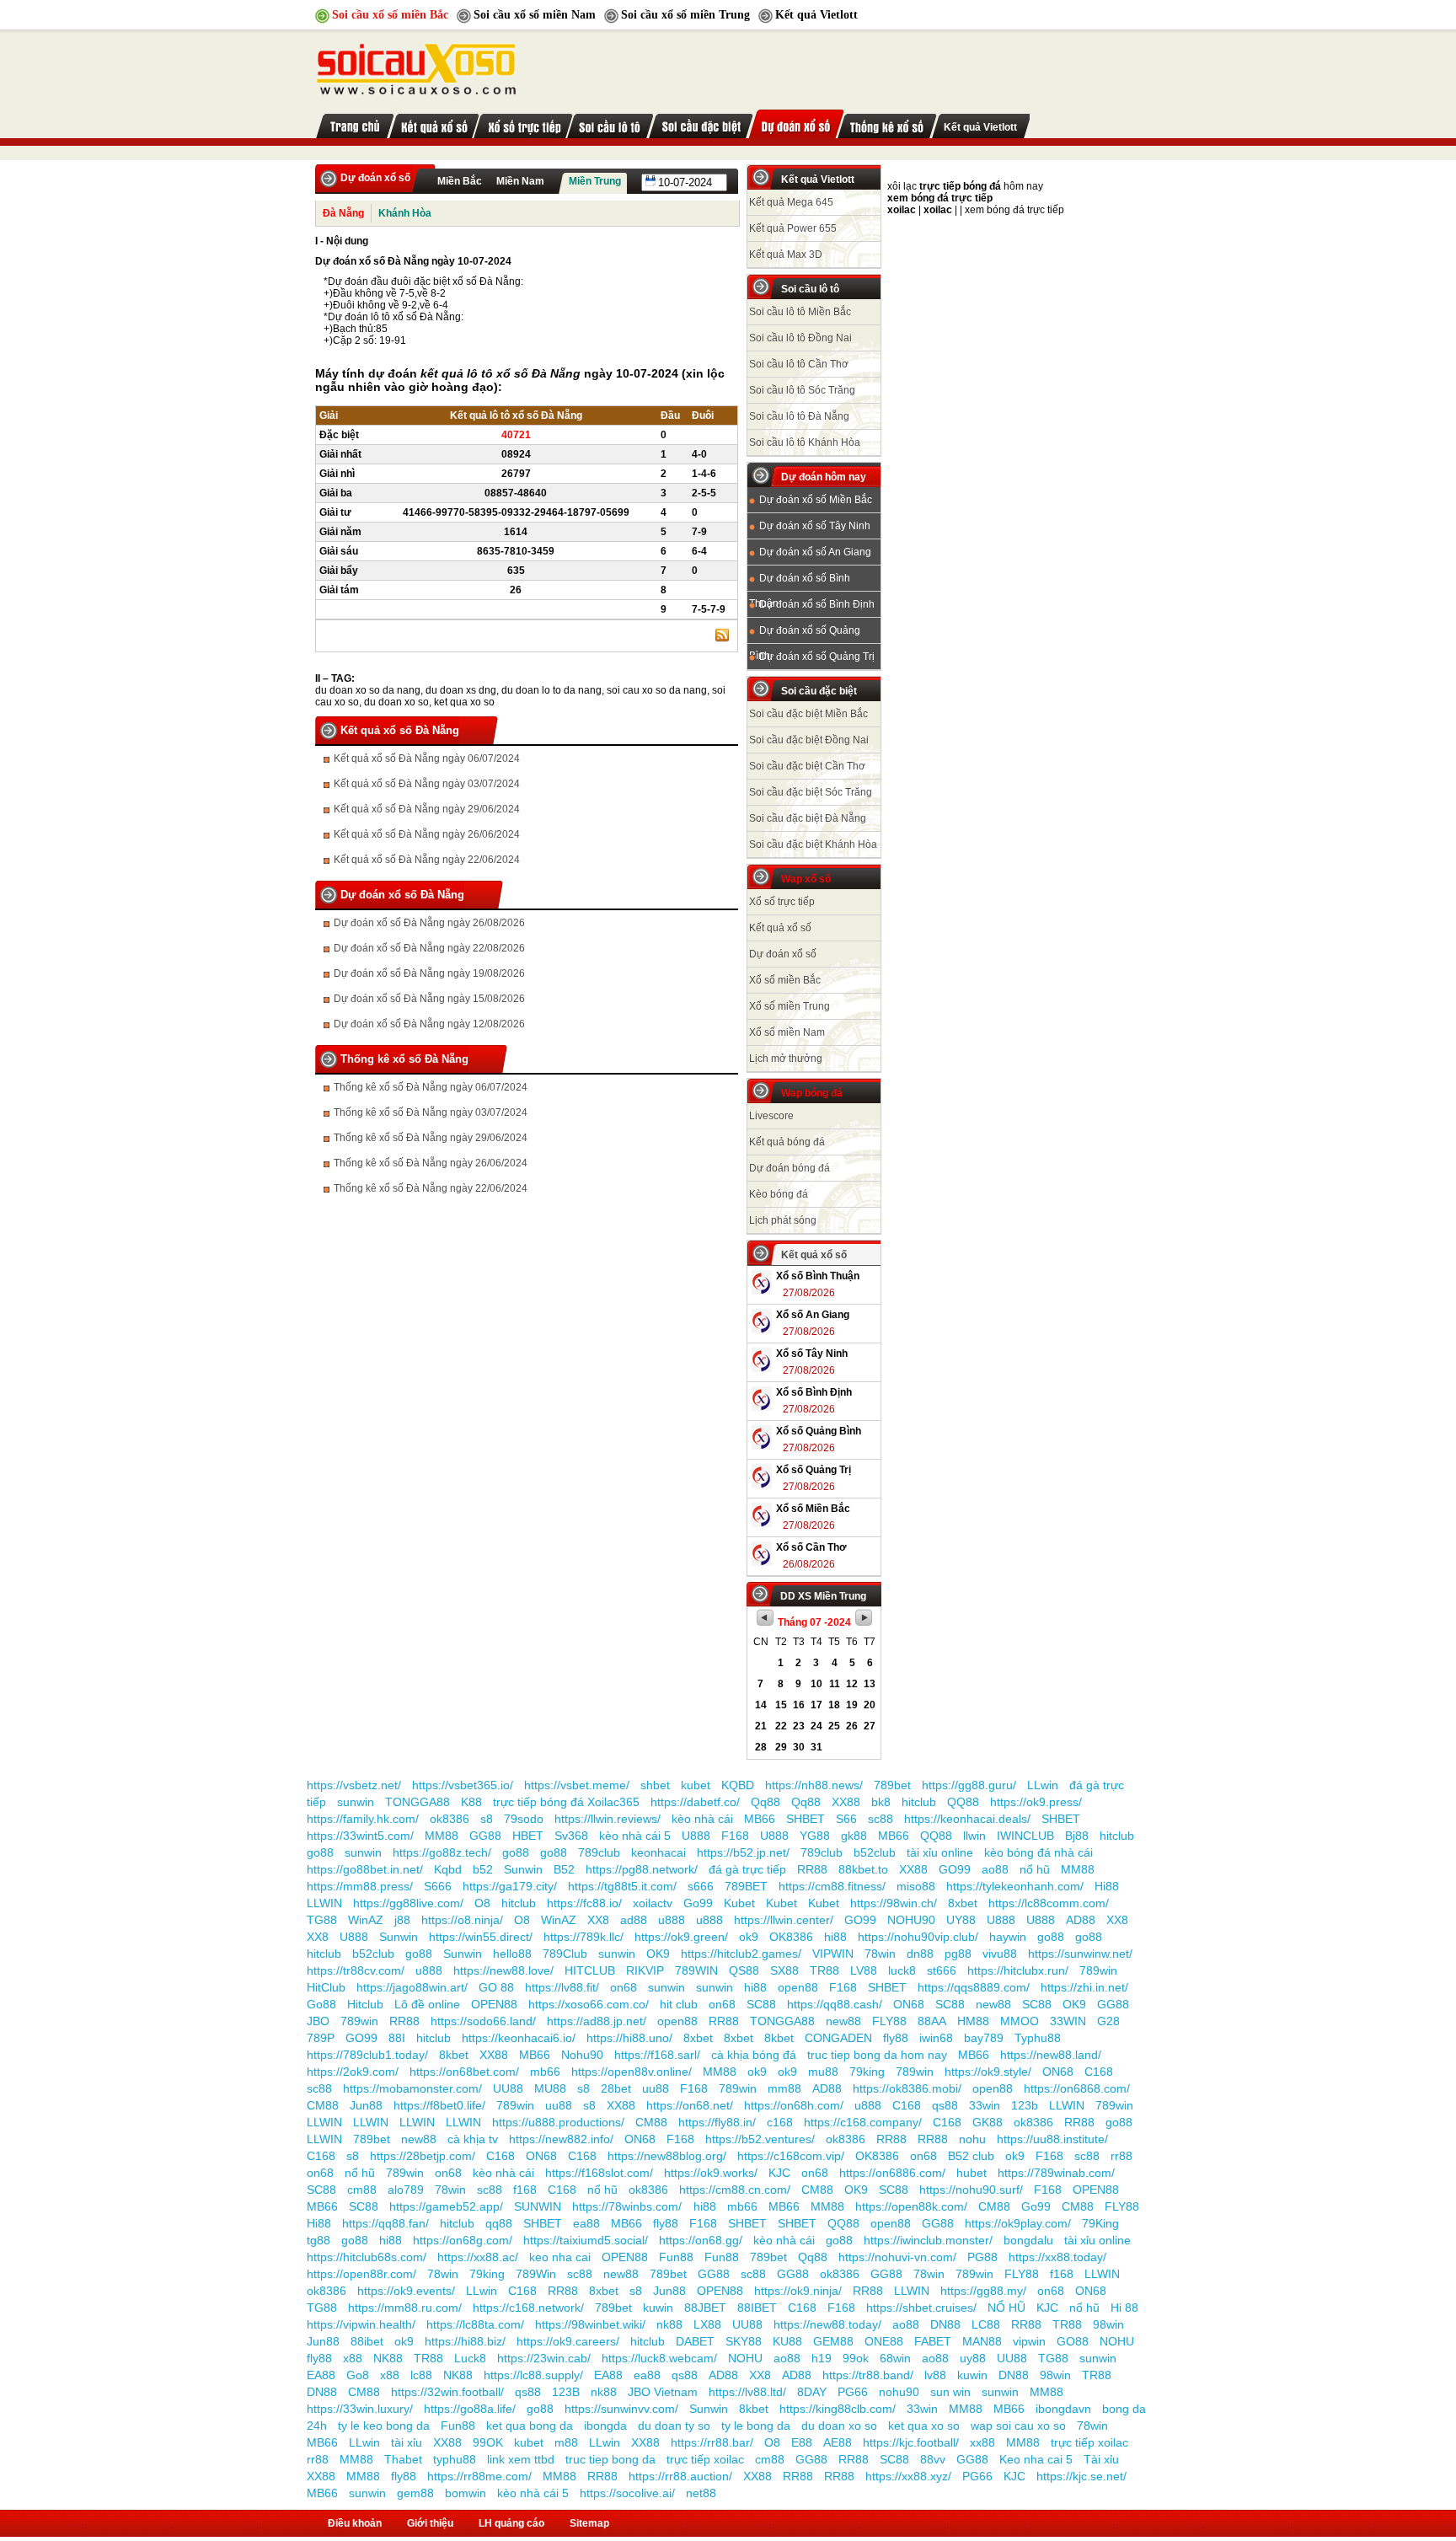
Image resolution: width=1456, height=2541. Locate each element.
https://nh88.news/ (814, 1785)
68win (895, 2358)
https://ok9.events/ (406, 2291)
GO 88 (496, 1987)
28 (761, 1747)
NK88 (388, 2358)
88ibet (367, 2341)
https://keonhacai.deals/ (967, 1819)
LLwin (1043, 1785)
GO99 (955, 1869)
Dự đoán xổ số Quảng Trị (817, 657)
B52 (564, 1869)
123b (1025, 2105)
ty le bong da (756, 2426)
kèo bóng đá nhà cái (1038, 1852)
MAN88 (982, 2341)
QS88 (744, 1970)
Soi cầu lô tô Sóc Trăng (802, 390)
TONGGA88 (418, 1802)
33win (985, 2105)
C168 (1099, 2072)
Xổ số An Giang (813, 1315)
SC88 (761, 2004)
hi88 (835, 1937)
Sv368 (571, 1836)
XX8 (598, 1920)
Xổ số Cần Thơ (811, 1547)
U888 (696, 1836)
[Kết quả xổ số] (434, 124)
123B (566, 2392)
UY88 (961, 1920)
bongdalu (1028, 2240)
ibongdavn (1063, 2409)
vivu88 (1000, 1954)
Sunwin (523, 1869)
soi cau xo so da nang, (658, 690)
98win (1108, 2324)
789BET (746, 1886)
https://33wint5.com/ (360, 1836)
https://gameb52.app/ (446, 2206)
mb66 (545, 2072)
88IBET (757, 2308)
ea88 (586, 2223)
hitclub (919, 1802)
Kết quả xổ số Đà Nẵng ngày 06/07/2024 (427, 759)
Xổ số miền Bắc (785, 980)
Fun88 (676, 2257)
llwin (974, 1836)
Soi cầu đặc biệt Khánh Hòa (813, 844)
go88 (320, 1852)
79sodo (524, 1819)
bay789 (984, 2038)
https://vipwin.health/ (361, 2324)
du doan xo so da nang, (369, 690)
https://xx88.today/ (1057, 2257)
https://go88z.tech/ (442, 1852)
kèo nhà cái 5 (635, 1836)
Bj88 (1077, 1836)
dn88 (920, 1954)
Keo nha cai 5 (1036, 2459)
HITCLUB (590, 1970)
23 (799, 1726)
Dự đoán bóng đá (790, 1168)
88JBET (705, 2308)
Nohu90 (582, 2055)
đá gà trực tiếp (747, 1869)
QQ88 (963, 1802)
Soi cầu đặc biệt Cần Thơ (807, 766)
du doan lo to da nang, (553, 690)
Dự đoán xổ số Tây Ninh (815, 526)
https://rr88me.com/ (479, 2476)
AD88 (1081, 1920)
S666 (438, 1886)
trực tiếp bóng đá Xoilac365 (566, 1802)
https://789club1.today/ (367, 2055)
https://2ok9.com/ (353, 2072)
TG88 (322, 1920)
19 (852, 1705)
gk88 (854, 1836)
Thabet (403, 2459)
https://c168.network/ (528, 2308)
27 (870, 1726)
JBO (318, 2021)
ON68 (909, 2004)
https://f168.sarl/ (657, 2055)
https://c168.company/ (863, 2122)
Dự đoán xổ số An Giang (815, 552)
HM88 (973, 2021)
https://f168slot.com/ (599, 2173)
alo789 (406, 2190)
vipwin (1029, 2341)
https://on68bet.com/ (464, 2072)
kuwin (658, 2308)
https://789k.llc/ (583, 1937)
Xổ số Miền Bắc (813, 1509)
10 (816, 1684)
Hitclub (365, 2004)
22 (781, 1726)
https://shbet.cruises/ (921, 2308)
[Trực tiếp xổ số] (526, 124)
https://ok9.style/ (988, 2072)
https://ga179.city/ (510, 1886)
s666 (701, 1886)
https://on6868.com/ (1077, 2088)
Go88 (321, 2004)
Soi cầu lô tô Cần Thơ (799, 364)
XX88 (846, 1802)
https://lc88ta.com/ (475, 2324)
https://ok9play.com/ (1018, 2223)
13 (870, 1684)
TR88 (824, 1970)
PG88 (982, 2257)
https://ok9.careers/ (568, 2341)
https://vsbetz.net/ (354, 1785)
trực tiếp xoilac (1089, 2442)
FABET (933, 2341)
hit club (679, 2004)
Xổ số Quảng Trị (814, 1470)
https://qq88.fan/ (385, 2223)
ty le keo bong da (384, 2426)
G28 (1108, 2021)
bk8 (881, 1802)
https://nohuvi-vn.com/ (897, 2257)
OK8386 (791, 1937)
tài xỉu (407, 2442)
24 (816, 1726)
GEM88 (833, 2341)
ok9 (749, 1937)
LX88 (707, 2324)
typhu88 (455, 2459)
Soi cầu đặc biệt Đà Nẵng (808, 818)
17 (816, 1705)
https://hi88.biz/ (465, 2341)
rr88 (1121, 2156)
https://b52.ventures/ (760, 2139)
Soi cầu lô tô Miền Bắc (800, 312)
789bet (892, 1785)
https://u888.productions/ (558, 2122)
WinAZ (366, 1920)
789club (599, 1852)
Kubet (739, 1903)
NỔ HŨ (1006, 2308)
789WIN (696, 1970)
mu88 (823, 2072)
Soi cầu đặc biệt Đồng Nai (809, 740)
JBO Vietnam (663, 2392)
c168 (780, 2122)
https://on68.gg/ (701, 2240)
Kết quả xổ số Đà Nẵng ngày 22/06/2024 (427, 860)
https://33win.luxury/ (360, 2409)
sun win (950, 2392)
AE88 (838, 2442)
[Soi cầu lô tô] (610, 124)
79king (867, 2072)
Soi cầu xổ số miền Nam (535, 15)
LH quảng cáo (511, 2523)
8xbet (963, 1903)
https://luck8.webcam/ (659, 2358)
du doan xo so (839, 2426)
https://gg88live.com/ (408, 1903)
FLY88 (889, 2021)
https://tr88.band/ (868, 2375)
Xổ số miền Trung (790, 1006)
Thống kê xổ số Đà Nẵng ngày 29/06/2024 (431, 1138)
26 (852, 1726)
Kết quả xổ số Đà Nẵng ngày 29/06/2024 (427, 809)
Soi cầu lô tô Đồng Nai (800, 338)
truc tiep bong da (610, 2459)
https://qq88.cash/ (835, 2004)
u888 (672, 1920)
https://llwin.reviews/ (608, 1819)
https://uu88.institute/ (1052, 2139)
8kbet (779, 2038)
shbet (655, 1785)
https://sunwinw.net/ (1080, 1954)
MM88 (442, 1836)
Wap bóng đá (812, 1093)
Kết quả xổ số (780, 928)
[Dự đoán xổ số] (796, 124)
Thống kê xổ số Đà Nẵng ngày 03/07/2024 (431, 1112)
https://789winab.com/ (1056, 2173)
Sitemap (589, 2523)
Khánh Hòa (405, 213)
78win (880, 1954)
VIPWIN (833, 1954)
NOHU (1117, 2341)
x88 (353, 2358)
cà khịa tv (473, 2139)
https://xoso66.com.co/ (589, 2004)
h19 (822, 2358)
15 (781, 1705)
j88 (402, 1920)
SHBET (806, 1819)
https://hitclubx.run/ (1018, 1970)
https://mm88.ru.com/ (405, 2308)
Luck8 (470, 2358)
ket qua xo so (464, 702)
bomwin (466, 2493)
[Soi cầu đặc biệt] (701, 124)
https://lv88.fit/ (562, 1987)
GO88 (1073, 2341)
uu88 (656, 2088)
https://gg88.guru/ (969, 1785)
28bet (616, 2088)
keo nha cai (560, 2257)
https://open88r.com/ (361, 2274)
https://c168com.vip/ (791, 2156)
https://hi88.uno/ (629, 2038)
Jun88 (366, 2105)
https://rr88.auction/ (680, 2476)
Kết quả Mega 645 (791, 202)
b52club (875, 1852)
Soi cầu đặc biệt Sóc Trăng (811, 792)
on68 (624, 1987)
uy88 (973, 2358)
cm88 (362, 2190)
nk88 (669, 2324)
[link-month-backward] (765, 1622)
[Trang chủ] (416, 65)
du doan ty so (674, 2426)
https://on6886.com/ (892, 2173)
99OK (488, 2442)
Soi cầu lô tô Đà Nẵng (799, 416)
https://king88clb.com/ (838, 2409)
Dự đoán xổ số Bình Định (817, 604)
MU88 (550, 2088)
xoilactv (653, 1903)
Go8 (358, 2375)
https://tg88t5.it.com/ (622, 1886)
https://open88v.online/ (632, 2072)
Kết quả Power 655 (793, 228)
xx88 (982, 2442)
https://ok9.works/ (711, 2173)
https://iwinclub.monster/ (928, 2240)
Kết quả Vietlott (816, 15)
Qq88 (765, 1802)
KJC (779, 2173)
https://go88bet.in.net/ (365, 1869)
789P (321, 2038)
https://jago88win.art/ (412, 1987)
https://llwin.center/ (784, 1920)
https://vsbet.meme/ (577, 1785)
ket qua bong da (530, 2426)
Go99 (698, 1903)
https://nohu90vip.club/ (918, 1937)
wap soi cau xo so (1018, 2426)
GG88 (485, 1836)
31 (816, 1747)
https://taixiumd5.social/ (586, 2240)
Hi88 (1107, 1886)
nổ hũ (1035, 1869)
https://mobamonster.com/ (412, 2088)
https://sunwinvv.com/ (621, 2409)
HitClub (326, 1987)
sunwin (356, 1802)
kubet (696, 1785)
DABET (695, 2341)
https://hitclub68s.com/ (367, 2257)
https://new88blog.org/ (667, 2156)
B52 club (971, 2156)
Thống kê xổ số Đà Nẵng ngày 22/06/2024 (431, 1188)
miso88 (916, 1886)
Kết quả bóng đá (787, 1142)
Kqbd (448, 1869)
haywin (1008, 1937)
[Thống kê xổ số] (887, 124)
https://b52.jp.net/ (743, 1852)
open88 (798, 1987)
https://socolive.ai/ (627, 2493)
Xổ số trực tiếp (782, 902)
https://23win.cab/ (544, 2358)
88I (397, 2038)
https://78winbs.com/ (629, 2206)
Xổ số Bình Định (814, 1392)
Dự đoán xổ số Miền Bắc (816, 500)
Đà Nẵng (343, 213)
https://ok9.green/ (681, 1937)
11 (835, 1684)
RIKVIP (645, 1970)
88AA (932, 2021)
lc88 (421, 2375)
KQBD (738, 1785)
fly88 (896, 2038)
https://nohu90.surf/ (971, 2190)
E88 (802, 2442)
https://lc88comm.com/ (1049, 1903)
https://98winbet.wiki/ (590, 2324)
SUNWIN (538, 2206)
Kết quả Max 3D (786, 255)
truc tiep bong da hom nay (877, 2055)
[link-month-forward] (864, 1622)
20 (870, 1705)
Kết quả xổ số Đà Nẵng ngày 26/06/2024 (427, 834)
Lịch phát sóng (783, 1220)
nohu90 (899, 2392)
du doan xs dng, (462, 690)
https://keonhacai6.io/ (519, 2038)
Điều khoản (355, 2523)
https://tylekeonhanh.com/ (1015, 1886)
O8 (482, 1903)
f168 (525, 2190)
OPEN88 (494, 2004)
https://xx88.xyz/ (908, 2476)
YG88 (815, 1836)
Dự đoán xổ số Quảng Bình (805, 634)
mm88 (784, 2088)
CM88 (323, 2105)
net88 (701, 2493)
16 (799, 1705)
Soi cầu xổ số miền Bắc (390, 15)
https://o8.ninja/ (462, 1920)
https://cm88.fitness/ (832, 1886)
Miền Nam (520, 181)
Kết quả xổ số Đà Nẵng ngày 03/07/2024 (427, 784)
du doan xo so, (398, 702)
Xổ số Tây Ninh (812, 1354)
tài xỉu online (940, 1852)
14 (761, 1705)
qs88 (945, 2105)
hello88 (512, 1954)
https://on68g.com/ (463, 2240)
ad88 (634, 1920)
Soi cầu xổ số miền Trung (685, 15)
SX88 (784, 1970)
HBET (528, 1836)
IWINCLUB (1025, 1836)
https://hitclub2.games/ (741, 1954)
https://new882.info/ (561, 2139)
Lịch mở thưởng (786, 1059)
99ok (856, 2358)
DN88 (945, 2324)
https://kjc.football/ (911, 2442)
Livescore (771, 1116)
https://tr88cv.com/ (356, 1970)
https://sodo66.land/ (483, 2021)
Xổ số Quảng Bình (819, 1431)
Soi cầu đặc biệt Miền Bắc (808, 714)
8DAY (812, 2392)
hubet (972, 2173)
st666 (942, 1970)
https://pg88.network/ (642, 1869)
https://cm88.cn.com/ (735, 2190)
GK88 (988, 2122)
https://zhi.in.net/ (1084, 1987)
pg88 (958, 1954)
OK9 (658, 1954)
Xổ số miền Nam (787, 1032)
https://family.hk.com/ (363, 1819)
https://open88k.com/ (911, 2206)
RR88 (812, 1869)
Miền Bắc (460, 181)
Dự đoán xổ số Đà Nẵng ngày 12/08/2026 (429, 1024)
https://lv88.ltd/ (747, 2392)
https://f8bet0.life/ (439, 2105)
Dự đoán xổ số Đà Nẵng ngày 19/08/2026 (429, 973)
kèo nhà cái (702, 1819)
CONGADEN (838, 2038)
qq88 (499, 2223)
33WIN (1068, 2021)
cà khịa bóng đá (754, 2055)
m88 (566, 2442)
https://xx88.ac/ (478, 2257)
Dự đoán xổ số (783, 954)
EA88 (321, 2375)
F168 (735, 1836)
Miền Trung (595, 181)
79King (1100, 2223)
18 (834, 1705)
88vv (933, 2459)
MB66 (760, 1819)
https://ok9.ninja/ (798, 2291)
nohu (972, 2139)
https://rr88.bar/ (712, 2442)
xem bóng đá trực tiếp (1014, 210)
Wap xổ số (806, 879)
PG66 (853, 2392)
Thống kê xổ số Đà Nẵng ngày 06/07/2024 (431, 1087)
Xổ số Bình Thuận (818, 1276)
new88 (993, 2004)
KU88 (787, 2341)
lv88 (935, 2375)
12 (852, 1684)
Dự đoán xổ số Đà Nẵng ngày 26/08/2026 (429, 923)
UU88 (508, 2088)
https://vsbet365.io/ (463, 1785)
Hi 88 (1124, 2308)
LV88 (864, 1970)
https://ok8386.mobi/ (907, 2088)
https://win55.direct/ (481, 1937)
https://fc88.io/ (584, 1903)
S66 (846, 1819)
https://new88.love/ (503, 1970)
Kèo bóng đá (779, 1194)
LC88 (986, 2324)
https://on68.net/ (690, 2105)
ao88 (995, 1869)
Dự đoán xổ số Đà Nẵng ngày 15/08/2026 (429, 999)
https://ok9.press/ (1036, 1802)
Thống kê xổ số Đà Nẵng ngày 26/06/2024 (431, 1163)
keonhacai (658, 1852)
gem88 (415, 2493)
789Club (565, 1954)
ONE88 (884, 2341)
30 (799, 1747)
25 (834, 1726)
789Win (536, 2274)
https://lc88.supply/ (533, 2375)
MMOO (1020, 2021)
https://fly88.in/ (717, 2122)
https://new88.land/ (1051, 2055)
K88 (471, 1802)
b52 (483, 1869)
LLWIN (324, 1903)
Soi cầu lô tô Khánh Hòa (805, 442)
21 (761, 1726)
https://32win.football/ (447, 2392)
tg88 (318, 2240)
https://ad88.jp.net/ (597, 2021)
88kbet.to (863, 1869)
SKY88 (744, 2341)
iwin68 (936, 2038)
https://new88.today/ (827, 2324)
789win (1098, 1970)
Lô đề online (427, 2004)
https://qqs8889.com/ (974, 1987)
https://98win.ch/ (894, 1903)
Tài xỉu (1101, 2459)
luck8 (902, 1970)
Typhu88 (1038, 2038)
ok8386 (450, 1819)
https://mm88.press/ (360, 1886)
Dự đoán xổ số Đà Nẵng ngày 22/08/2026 (429, 948)
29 (781, 1747)
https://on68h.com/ (794, 2105)
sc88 (881, 1819)
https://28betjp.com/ (423, 2156)
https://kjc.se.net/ (1081, 2476)
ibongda (605, 2426)
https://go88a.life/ (470, 2409)
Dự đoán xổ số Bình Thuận (800, 582)
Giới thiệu (430, 2523)
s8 (487, 1819)
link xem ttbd (521, 2459)
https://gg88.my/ (983, 2291)
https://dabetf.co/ (695, 1802)
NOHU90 (911, 1920)
